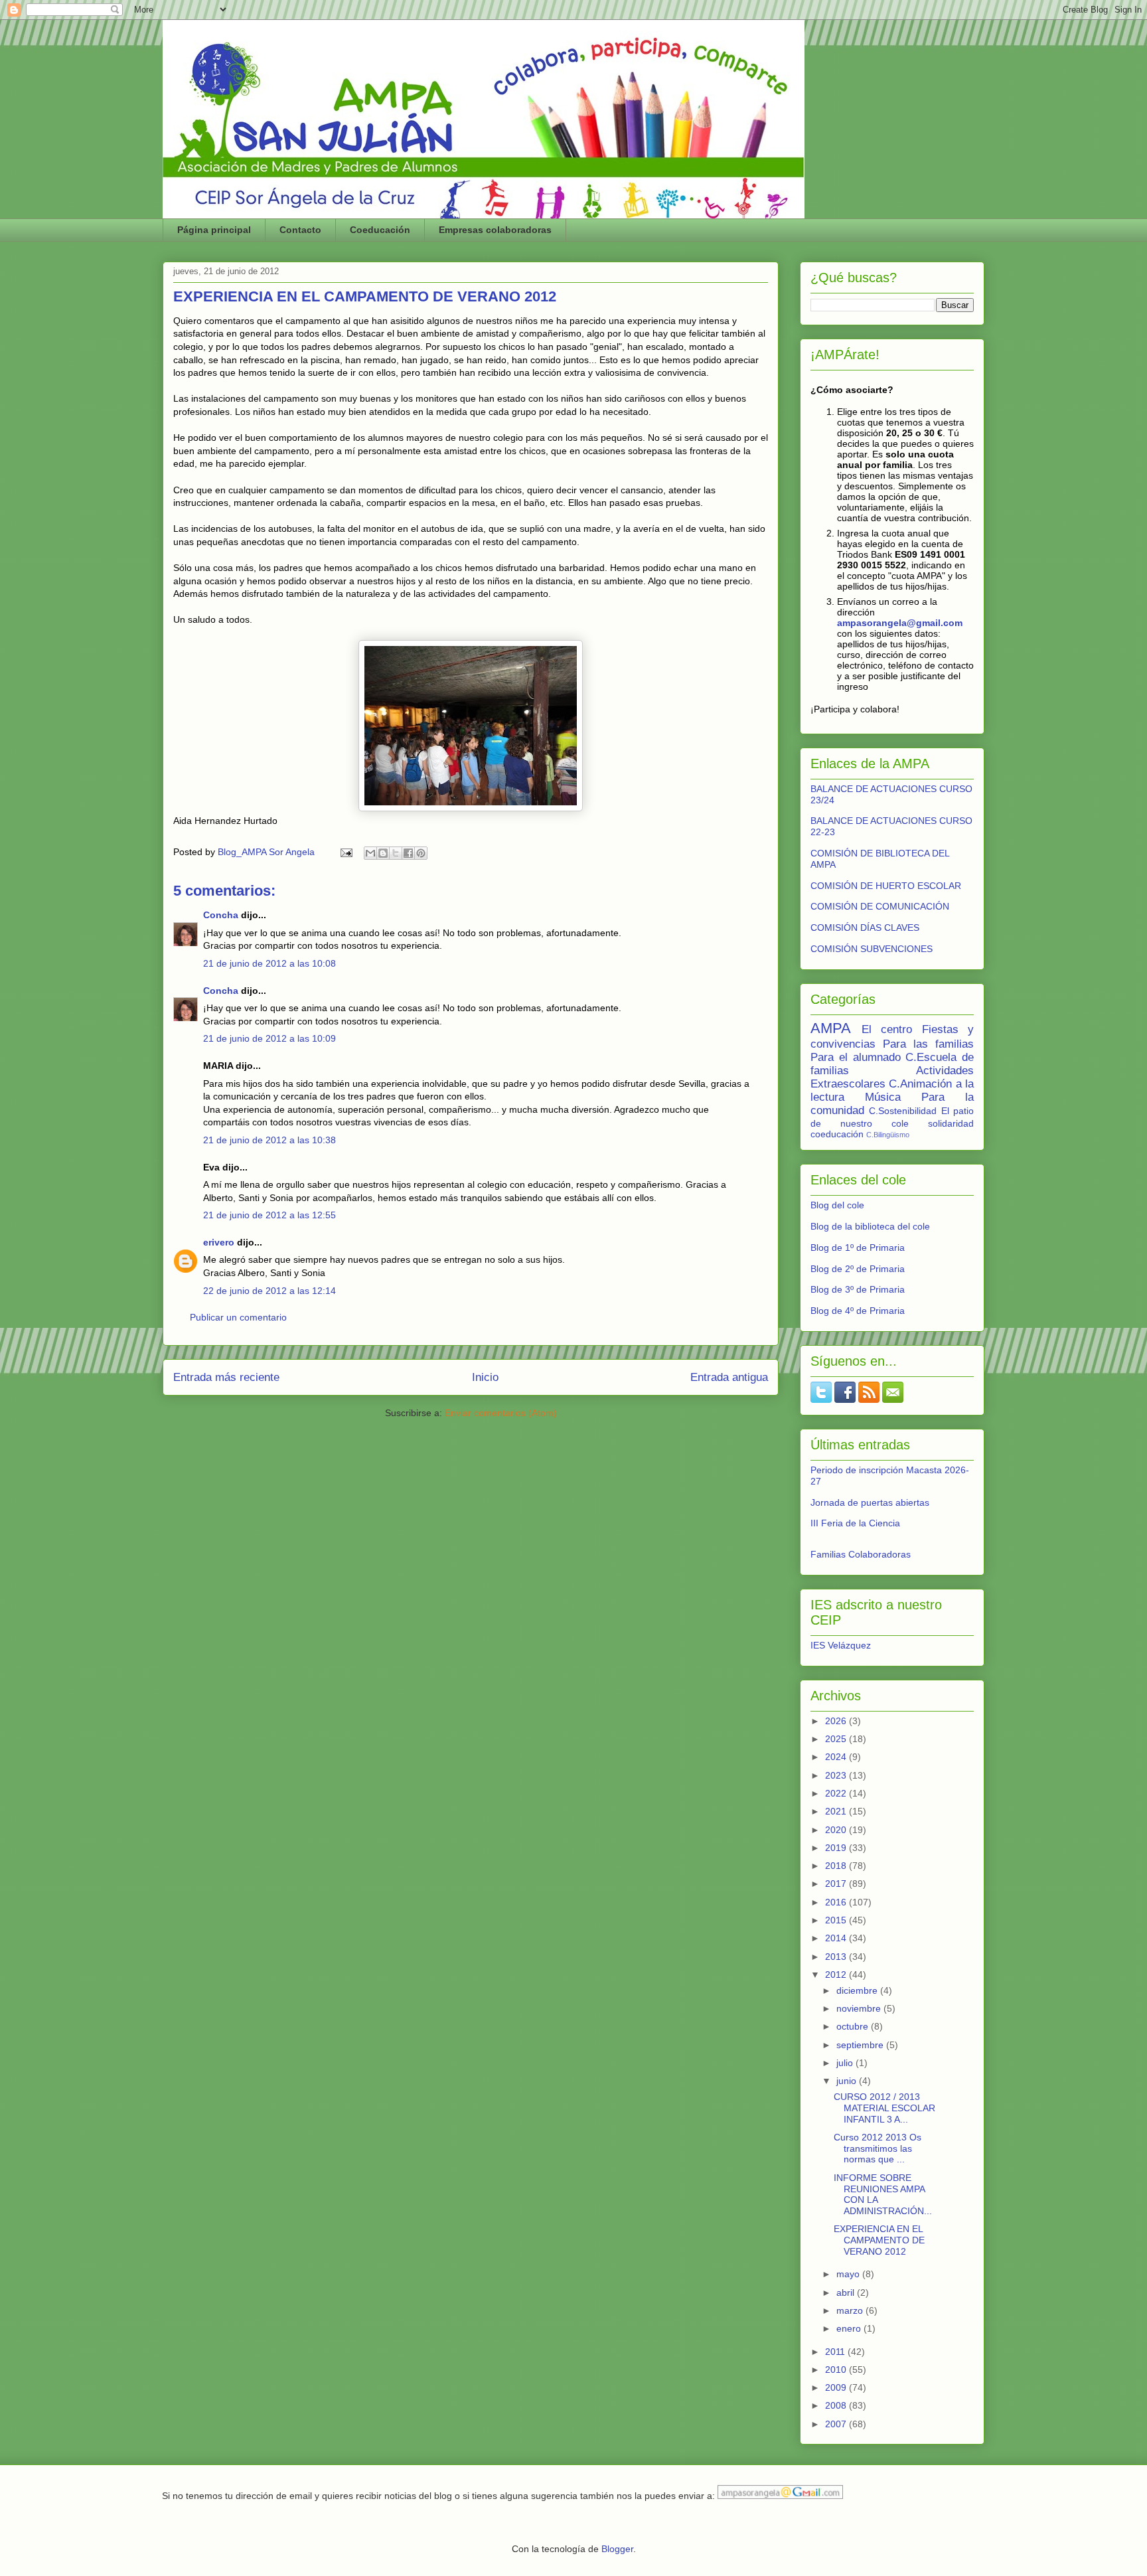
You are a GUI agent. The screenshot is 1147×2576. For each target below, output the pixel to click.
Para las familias (928, 1044)
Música (883, 1097)
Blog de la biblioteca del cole (870, 1226)
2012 (837, 1974)
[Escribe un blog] (383, 853)
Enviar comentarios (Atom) (501, 1413)
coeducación (837, 1134)
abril (847, 2293)
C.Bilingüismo (888, 1135)
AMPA (831, 1028)
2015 (837, 1920)
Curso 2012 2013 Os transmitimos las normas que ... (878, 2148)
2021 (837, 1811)
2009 (837, 2387)
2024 (837, 1757)
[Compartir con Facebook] (408, 853)
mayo (849, 2274)
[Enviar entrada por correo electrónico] (345, 852)
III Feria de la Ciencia (855, 1523)
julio (846, 2063)
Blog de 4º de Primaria (858, 1311)
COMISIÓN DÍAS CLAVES (865, 927)
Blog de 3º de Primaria (858, 1289)
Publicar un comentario (238, 1317)
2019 (837, 1848)
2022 (837, 1793)
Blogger (617, 2549)
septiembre (861, 2045)
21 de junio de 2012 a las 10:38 (269, 1140)
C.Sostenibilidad (903, 1111)
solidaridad (951, 1123)
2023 (837, 1775)
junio (848, 2081)
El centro (887, 1029)
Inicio (485, 1377)
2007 (837, 2424)
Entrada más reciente (226, 1377)
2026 (837, 1721)
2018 (837, 1866)
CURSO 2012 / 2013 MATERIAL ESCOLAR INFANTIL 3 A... (884, 2108)
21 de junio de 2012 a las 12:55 (269, 1215)
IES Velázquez (841, 1645)
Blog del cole (837, 1205)
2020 (837, 1830)
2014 (837, 1938)
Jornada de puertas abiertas (870, 1502)
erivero (219, 1242)
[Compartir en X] (396, 853)
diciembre (858, 1990)
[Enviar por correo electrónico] (370, 853)
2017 (837, 1884)
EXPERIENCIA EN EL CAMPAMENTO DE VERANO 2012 (879, 2240)
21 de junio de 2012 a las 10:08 (269, 963)
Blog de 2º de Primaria (858, 1269)
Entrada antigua (729, 1377)
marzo (851, 2310)
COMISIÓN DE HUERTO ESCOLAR (886, 886)
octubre (854, 2026)
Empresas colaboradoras (495, 230)
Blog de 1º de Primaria (858, 1248)
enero (850, 2328)
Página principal (214, 230)
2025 (837, 1739)
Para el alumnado (856, 1057)
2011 (836, 2352)
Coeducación (380, 230)
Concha (221, 915)
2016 (837, 1902)
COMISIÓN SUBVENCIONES (872, 949)
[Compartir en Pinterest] (421, 853)
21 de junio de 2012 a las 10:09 (269, 1038)
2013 (837, 1957)
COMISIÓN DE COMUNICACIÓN (880, 906)
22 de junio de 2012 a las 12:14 (269, 1291)
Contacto (300, 230)
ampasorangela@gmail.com (900, 623)
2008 (837, 2405)
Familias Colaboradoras (861, 1554)
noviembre (860, 2008)
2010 (837, 2370)
